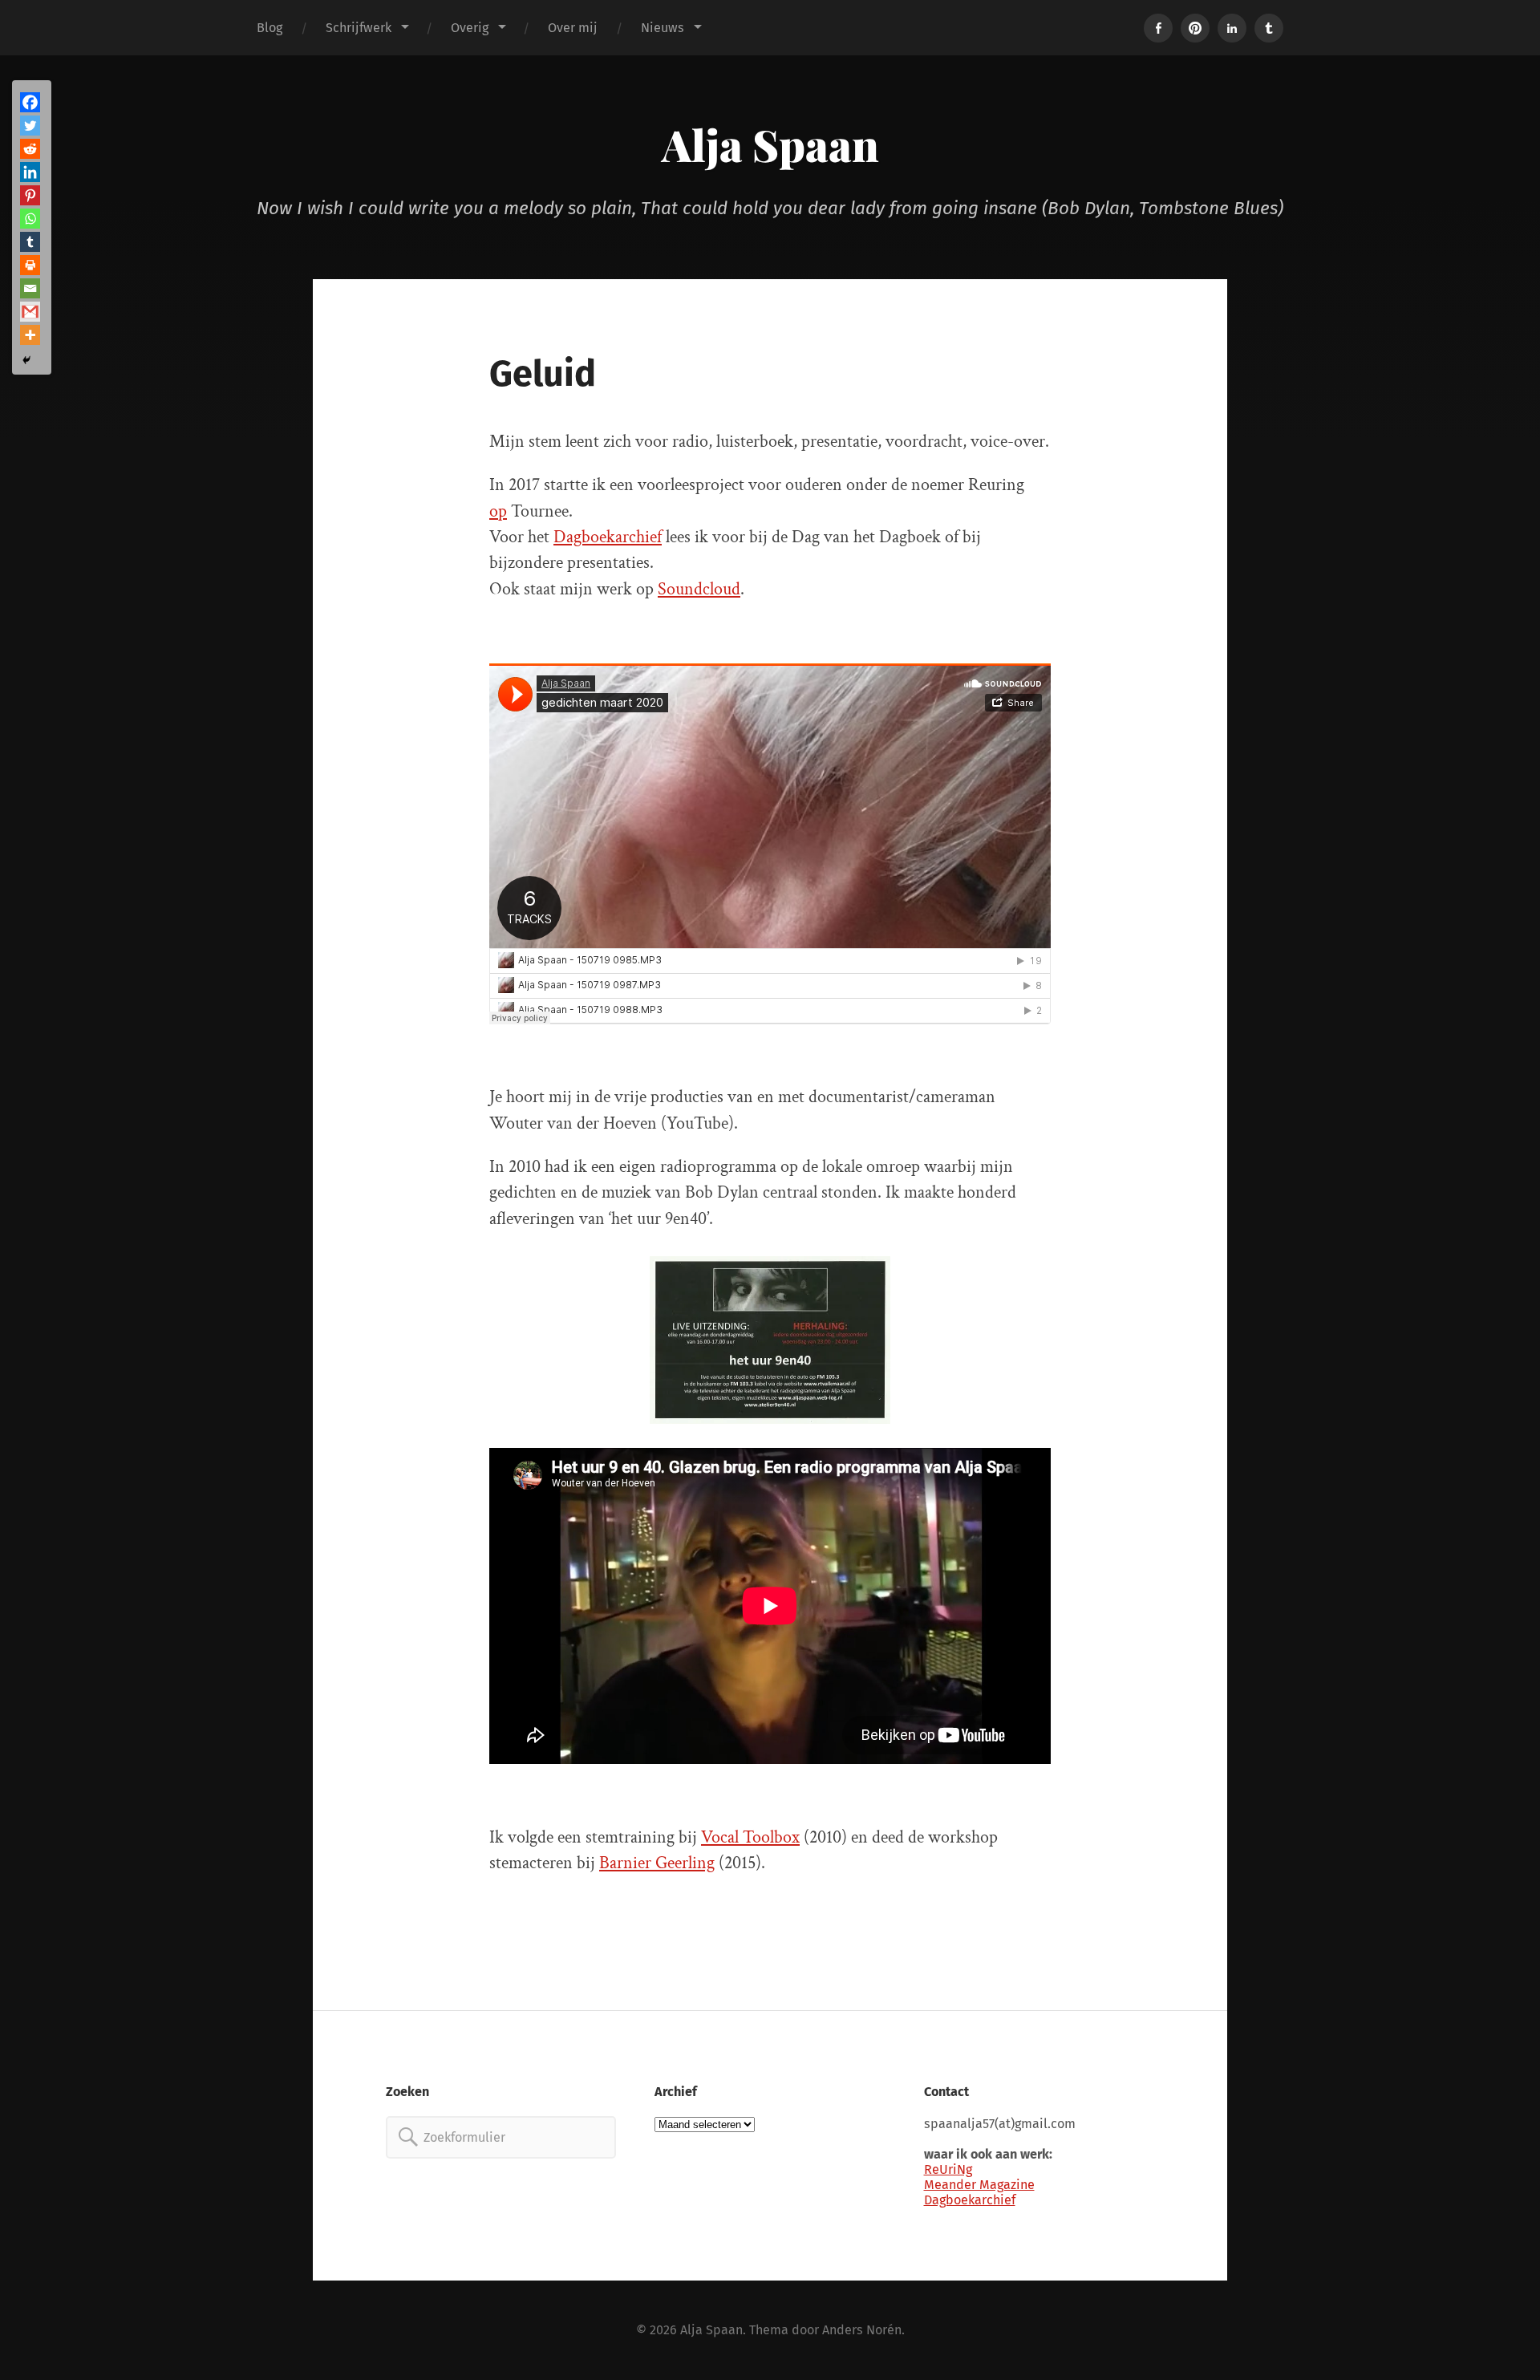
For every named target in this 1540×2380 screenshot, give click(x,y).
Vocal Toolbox (750, 1837)
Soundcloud (699, 589)
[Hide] (26, 360)
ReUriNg (948, 2169)
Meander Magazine (979, 2185)
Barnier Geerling (657, 1863)
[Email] (30, 288)
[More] (30, 335)
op (498, 511)
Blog (269, 28)
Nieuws (663, 28)
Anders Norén (862, 2330)
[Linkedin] (30, 172)
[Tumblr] (30, 242)
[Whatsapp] (30, 219)
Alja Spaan (770, 144)
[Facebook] (30, 102)
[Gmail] (30, 312)
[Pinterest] (30, 195)
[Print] (30, 265)
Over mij (573, 28)
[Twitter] (30, 126)
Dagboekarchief (608, 537)
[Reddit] (30, 149)
